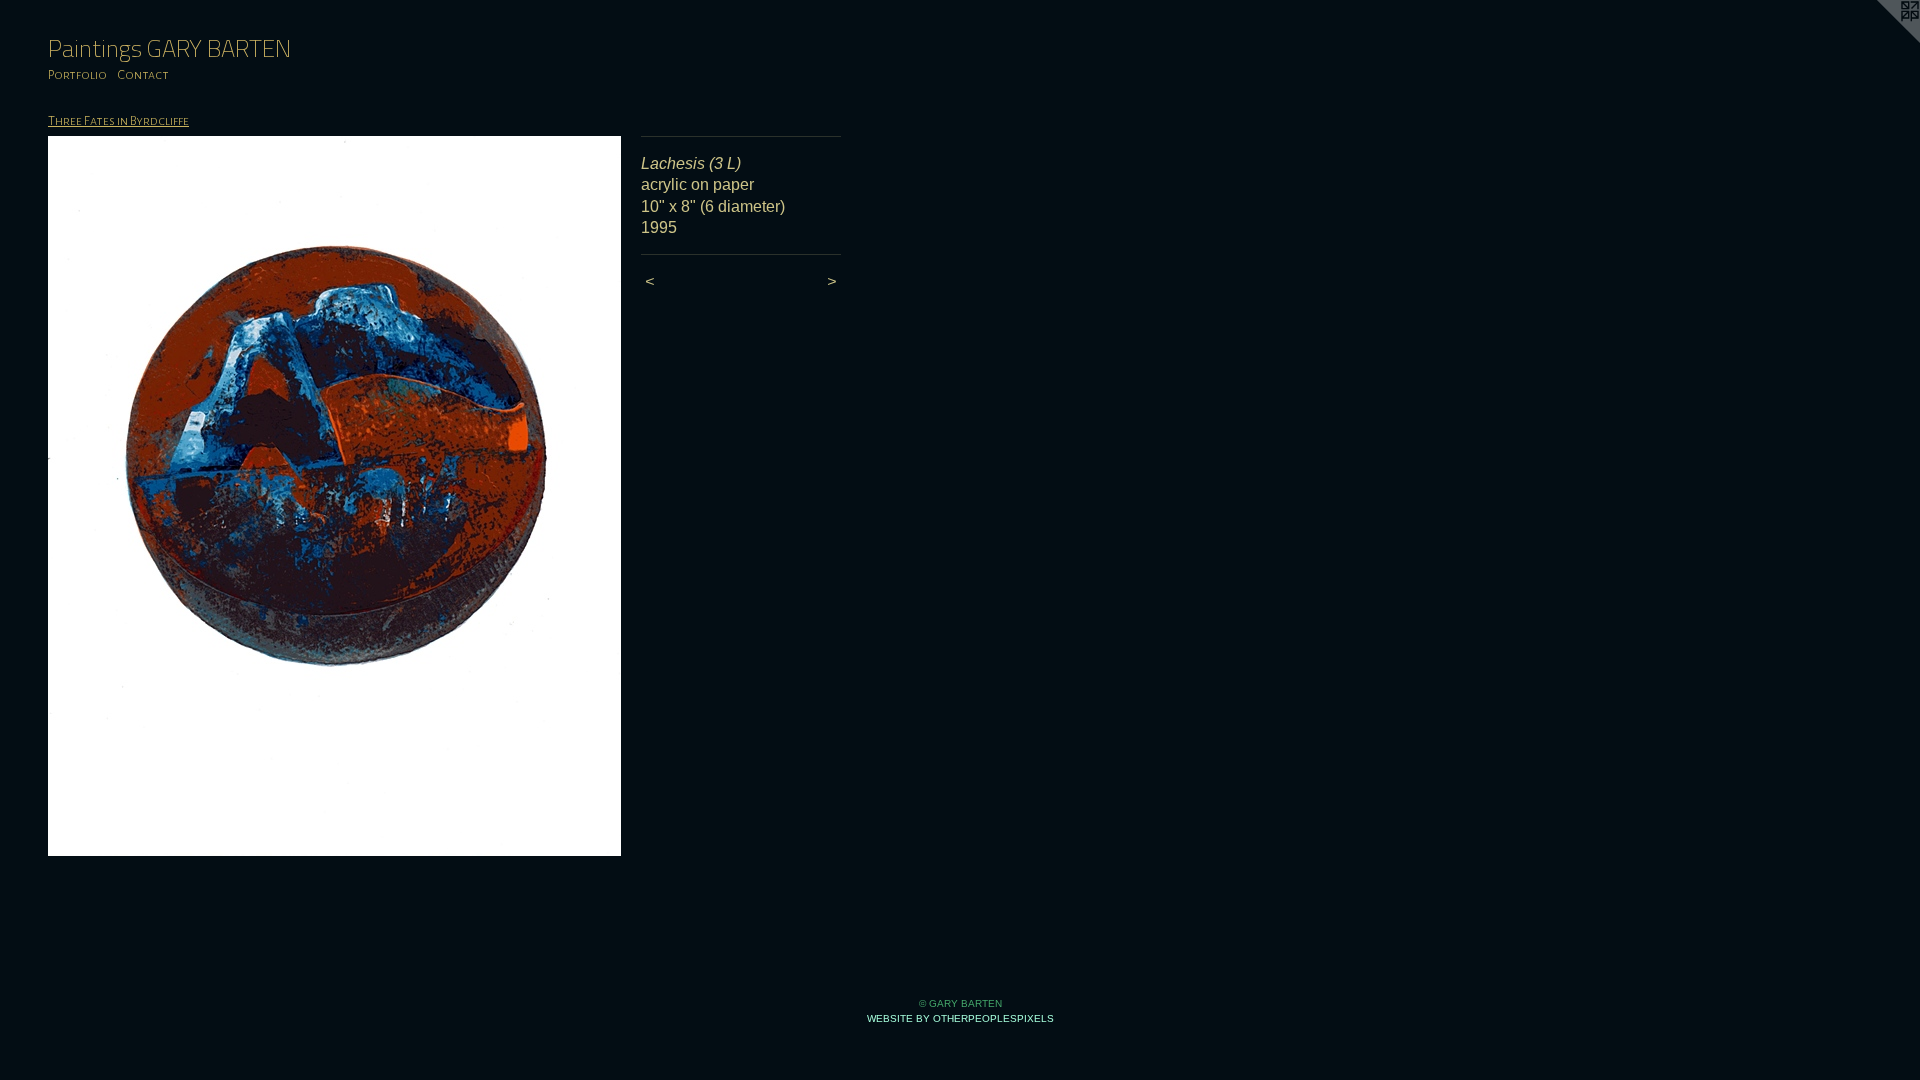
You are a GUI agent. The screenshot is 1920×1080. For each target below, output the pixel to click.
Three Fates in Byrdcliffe (118, 121)
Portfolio (77, 75)
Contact (143, 75)
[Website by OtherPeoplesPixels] (1880, 40)
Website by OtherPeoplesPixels (960, 1018)
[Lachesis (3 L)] (334, 496)
